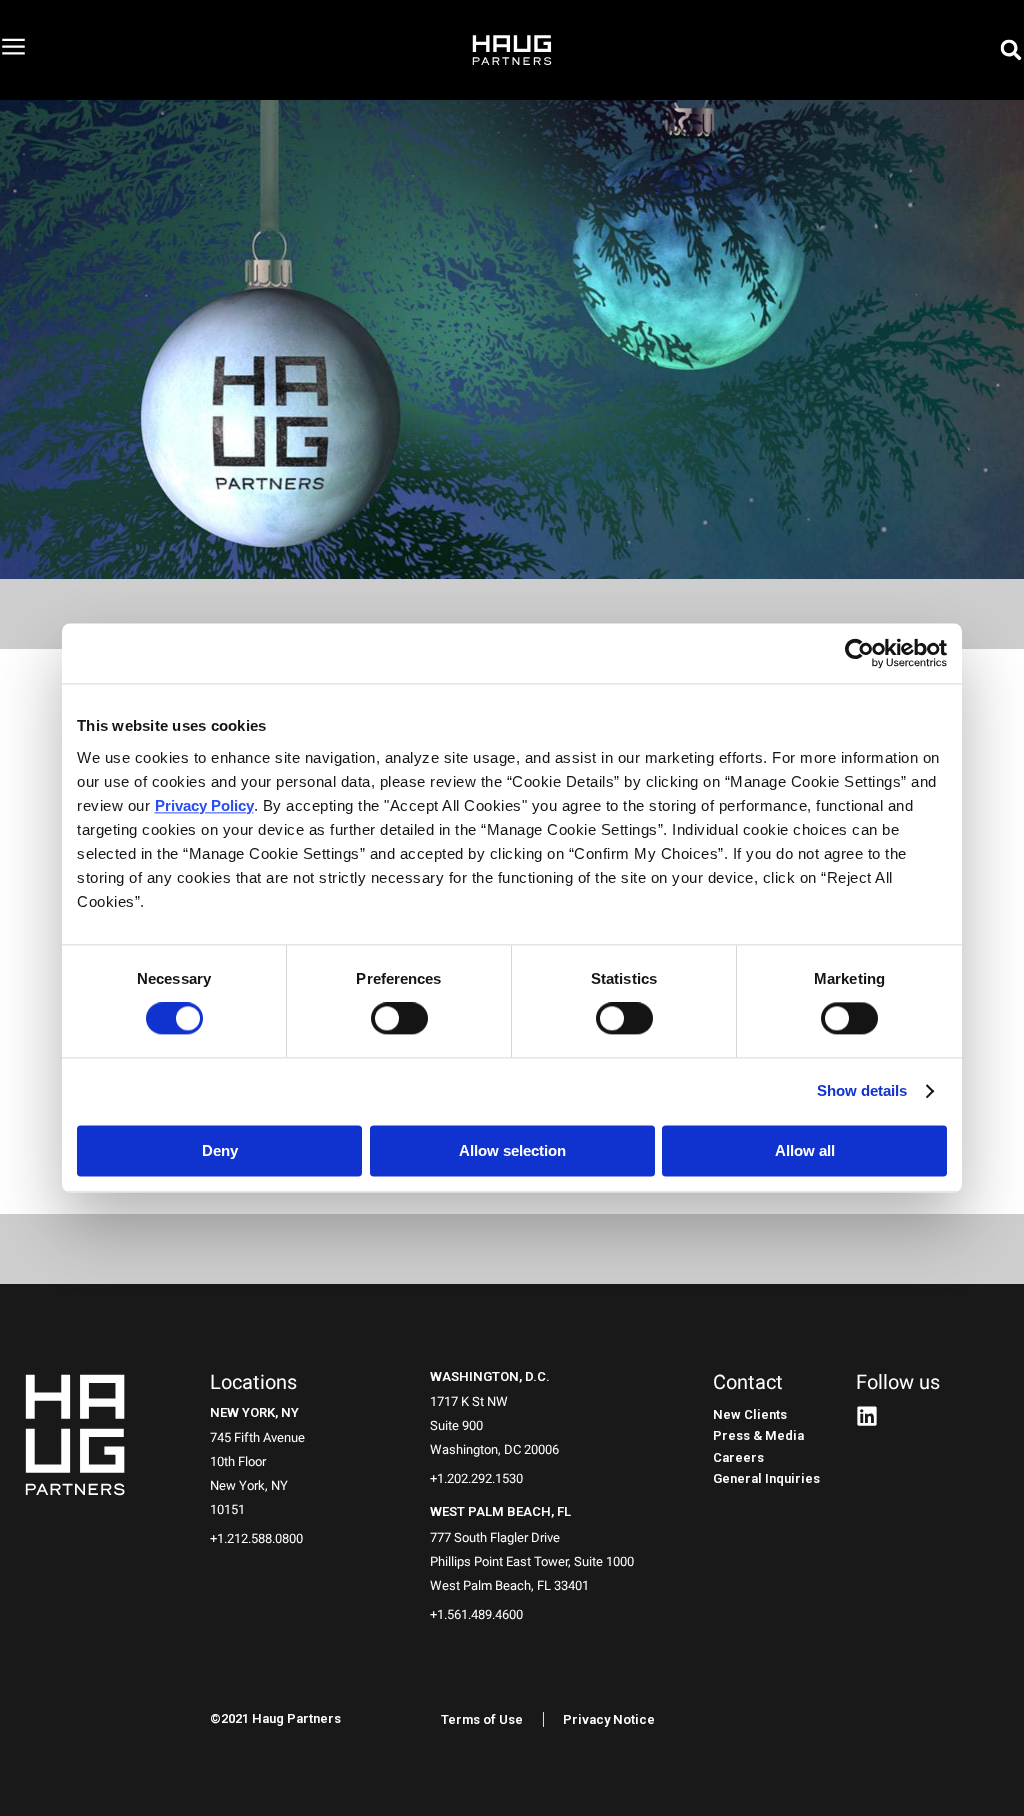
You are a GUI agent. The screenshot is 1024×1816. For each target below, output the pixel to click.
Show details (862, 1091)
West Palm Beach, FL (500, 1511)
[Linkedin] (867, 1416)
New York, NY (254, 1412)
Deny (220, 1151)
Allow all (805, 1151)
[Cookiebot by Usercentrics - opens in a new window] (859, 653)
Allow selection (512, 1151)
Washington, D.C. (490, 1376)
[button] (1011, 50)
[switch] (399, 1019)
